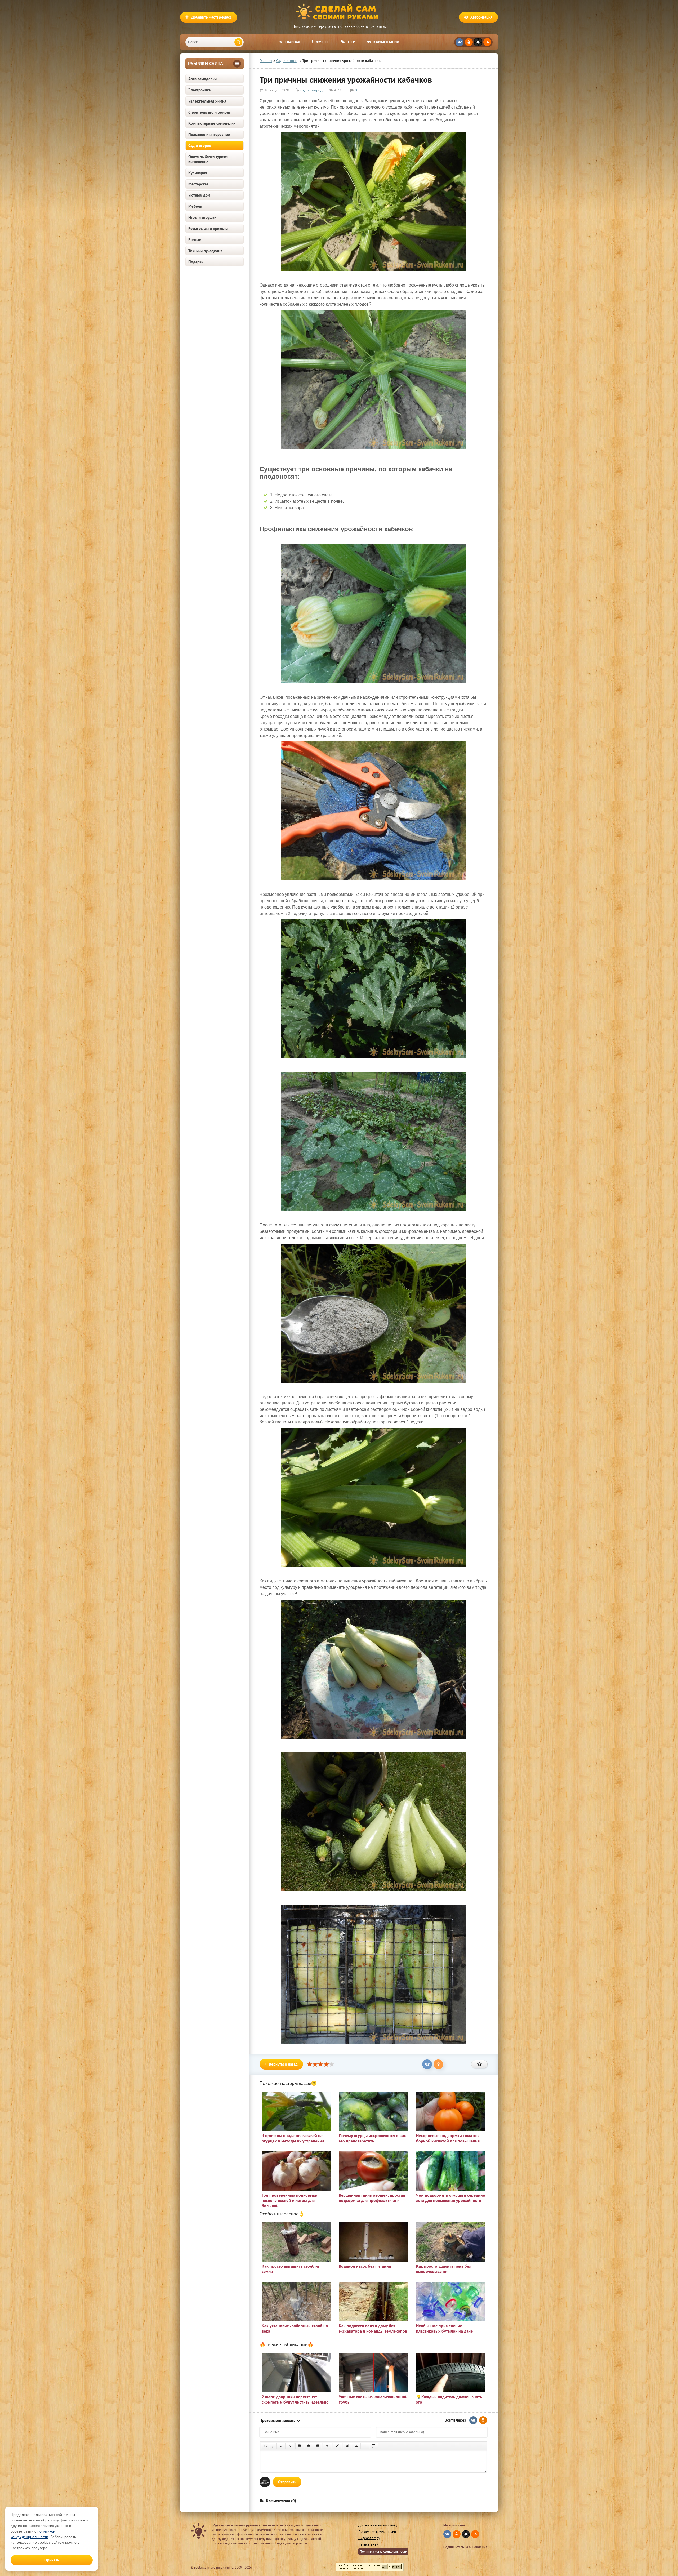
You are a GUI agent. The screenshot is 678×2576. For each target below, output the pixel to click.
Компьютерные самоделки (212, 123)
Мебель (195, 206)
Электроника (199, 90)
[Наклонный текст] (273, 2446)
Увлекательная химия (207, 101)
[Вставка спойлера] (374, 2446)
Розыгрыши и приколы (208, 228)
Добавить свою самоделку (378, 2525)
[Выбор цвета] (337, 2446)
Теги (351, 42)
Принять (52, 2560)
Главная (293, 42)
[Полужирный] (265, 2446)
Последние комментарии (377, 2532)
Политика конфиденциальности (383, 2551)
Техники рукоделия (205, 251)
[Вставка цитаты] (356, 2446)
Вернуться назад (283, 2064)
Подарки (196, 262)
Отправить (287, 2482)
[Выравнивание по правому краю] (317, 2446)
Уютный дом (199, 195)
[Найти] (238, 42)
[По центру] (309, 2446)
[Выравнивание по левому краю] (300, 2446)
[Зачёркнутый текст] (290, 2446)
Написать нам (368, 2544)
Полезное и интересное (209, 134)
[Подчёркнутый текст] (281, 2446)
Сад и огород (200, 146)
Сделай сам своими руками (339, 12)
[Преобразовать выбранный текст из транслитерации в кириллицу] (365, 2446)
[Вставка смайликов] (327, 2446)
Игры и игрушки (202, 217)
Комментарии (386, 42)
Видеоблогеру (369, 2538)
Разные (195, 240)
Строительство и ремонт (209, 112)
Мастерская (199, 184)
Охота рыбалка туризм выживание (208, 159)
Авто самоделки (202, 79)
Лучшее (322, 42)
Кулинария (198, 173)
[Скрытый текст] (347, 2446)
